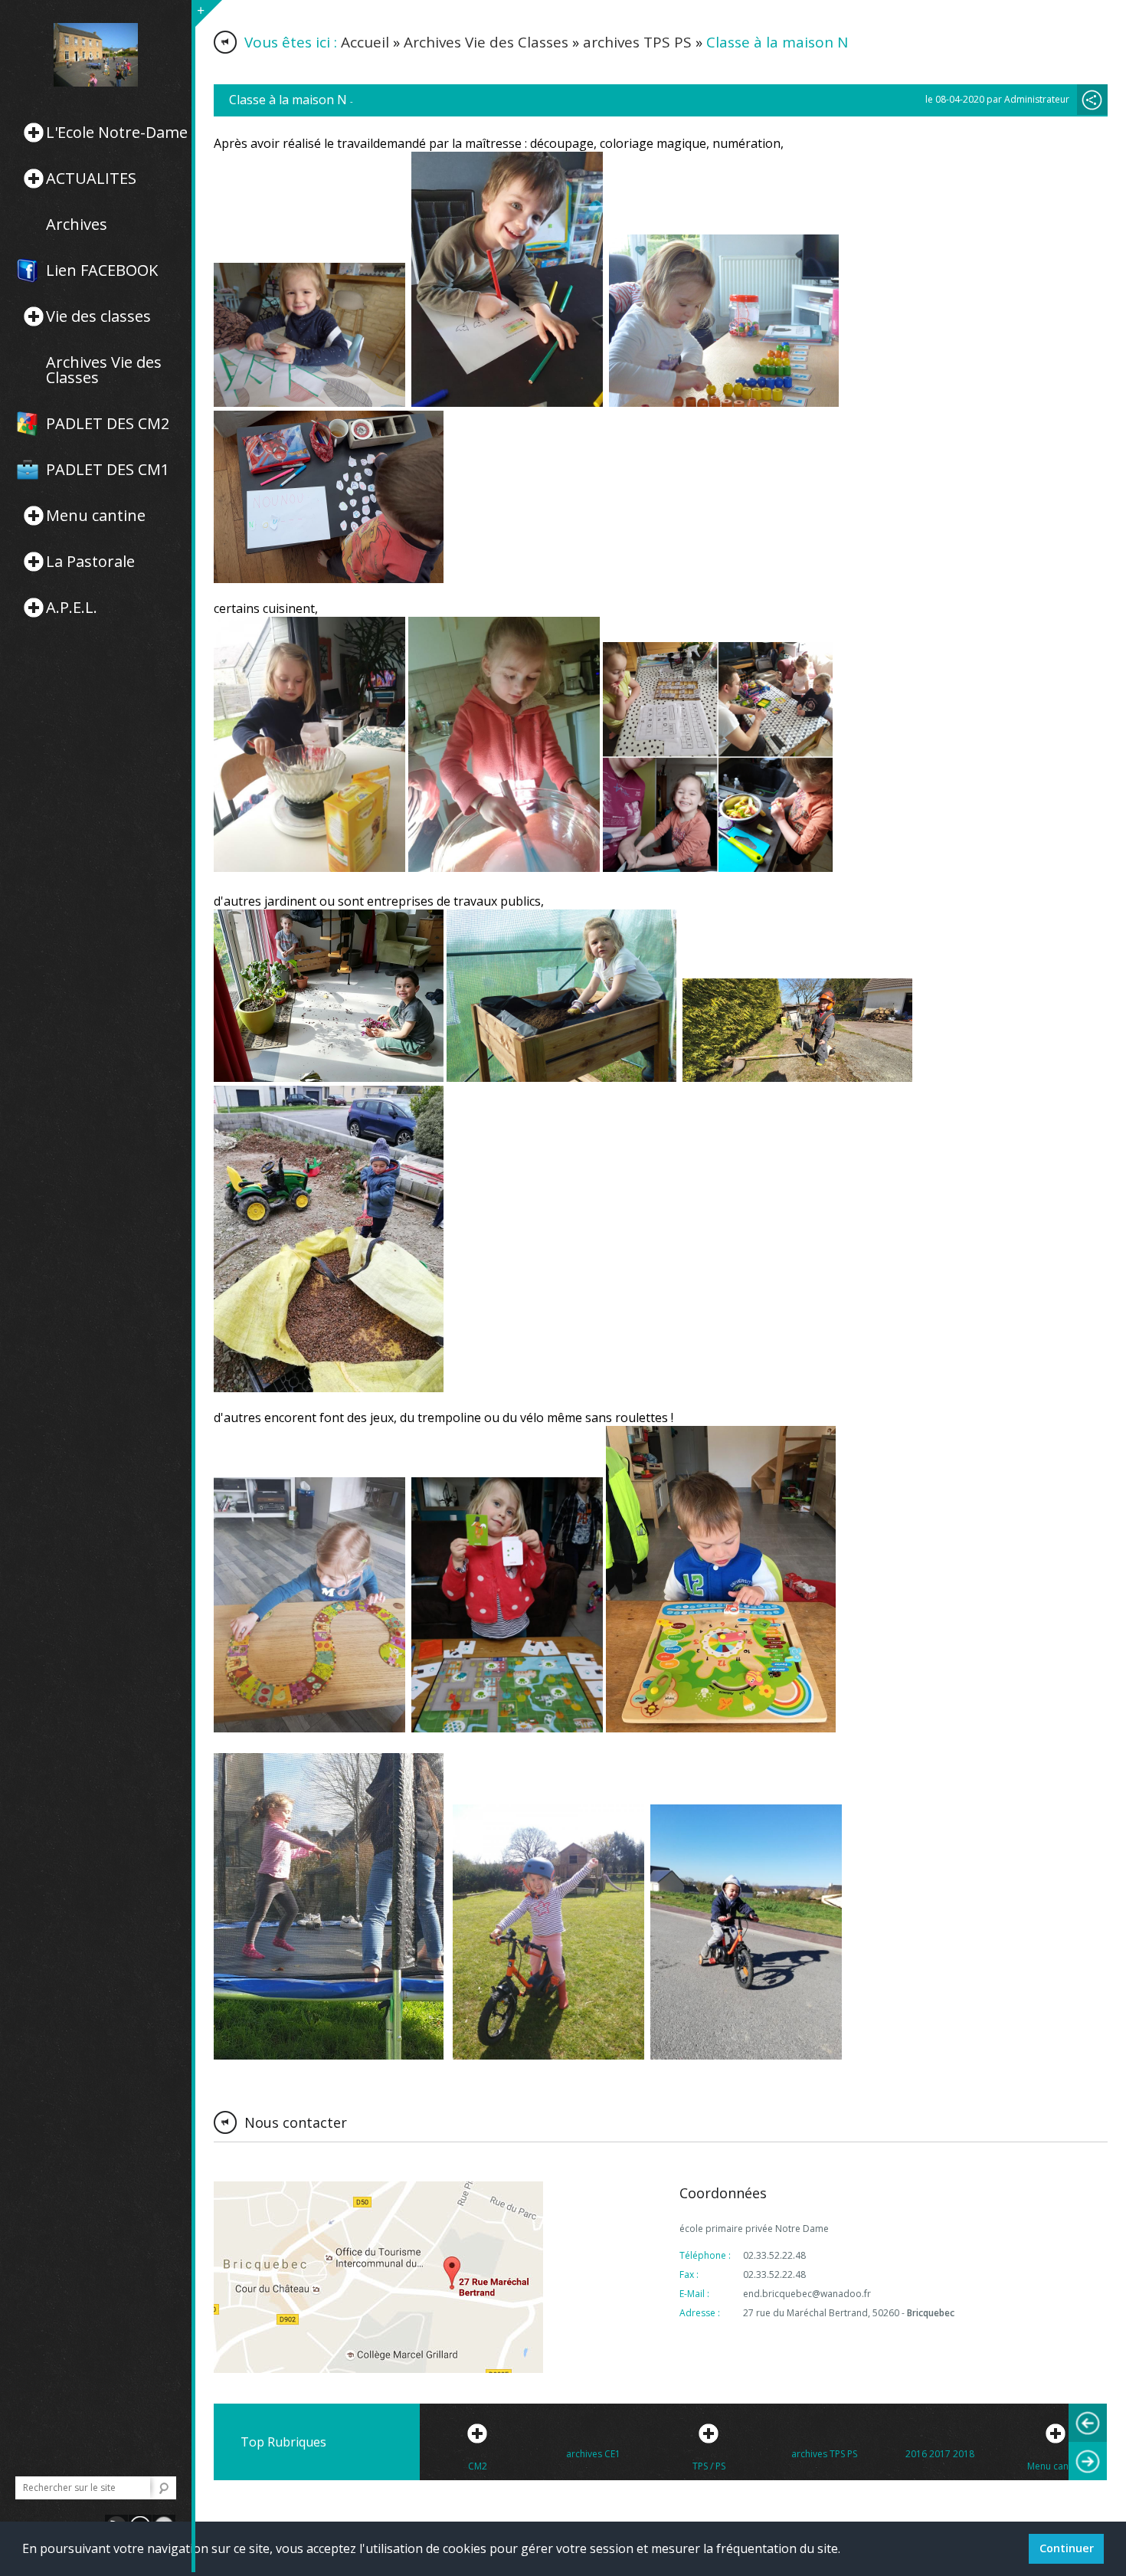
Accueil (365, 42)
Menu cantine (96, 516)
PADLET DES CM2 (108, 424)
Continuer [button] (1067, 2548)
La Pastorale (90, 562)
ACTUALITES (91, 179)
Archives (77, 224)
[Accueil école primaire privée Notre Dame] (96, 55)
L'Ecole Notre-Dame (117, 133)
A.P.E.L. (72, 608)
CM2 (478, 2466)
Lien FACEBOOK (102, 270)
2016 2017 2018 (940, 2454)
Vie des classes (98, 316)
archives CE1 (593, 2454)
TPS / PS (709, 2466)
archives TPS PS (637, 42)
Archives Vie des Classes (104, 370)
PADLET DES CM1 (108, 470)
